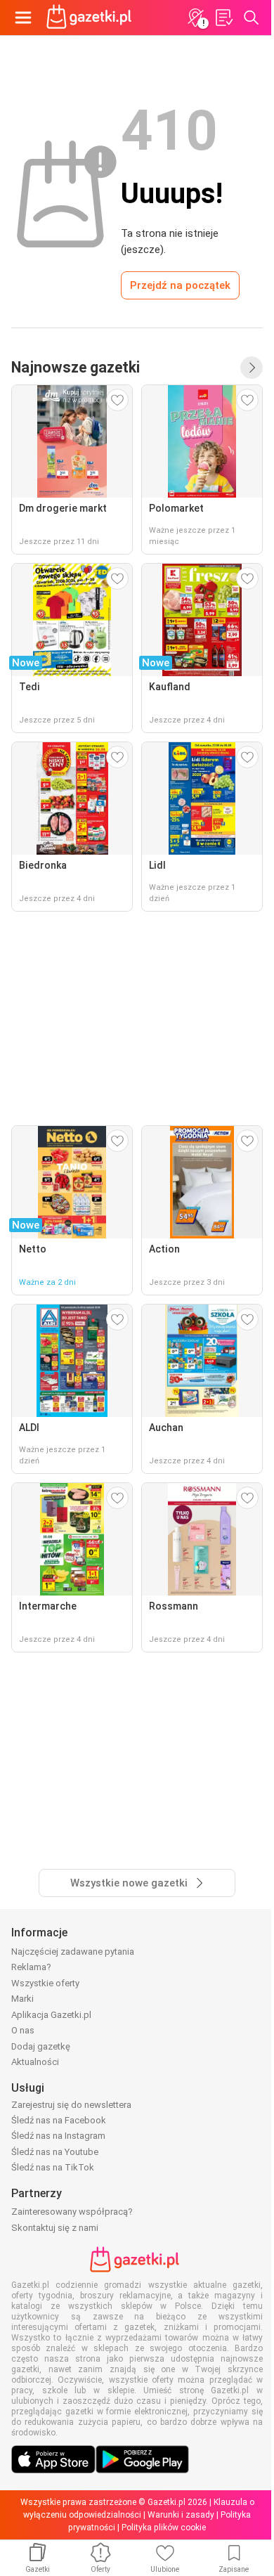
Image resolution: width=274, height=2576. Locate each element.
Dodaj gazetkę (41, 2046)
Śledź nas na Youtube (55, 2152)
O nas (23, 2030)
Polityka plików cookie (164, 2528)
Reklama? (31, 1967)
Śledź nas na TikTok (53, 2167)
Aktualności (35, 2062)
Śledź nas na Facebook (59, 2120)
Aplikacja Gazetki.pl (51, 2015)
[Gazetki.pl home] (91, 18)
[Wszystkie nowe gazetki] (252, 368)
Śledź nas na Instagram (58, 2136)
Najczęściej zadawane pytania (73, 1952)
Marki (22, 1999)
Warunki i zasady (181, 2515)
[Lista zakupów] (223, 18)
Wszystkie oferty (45, 1983)
